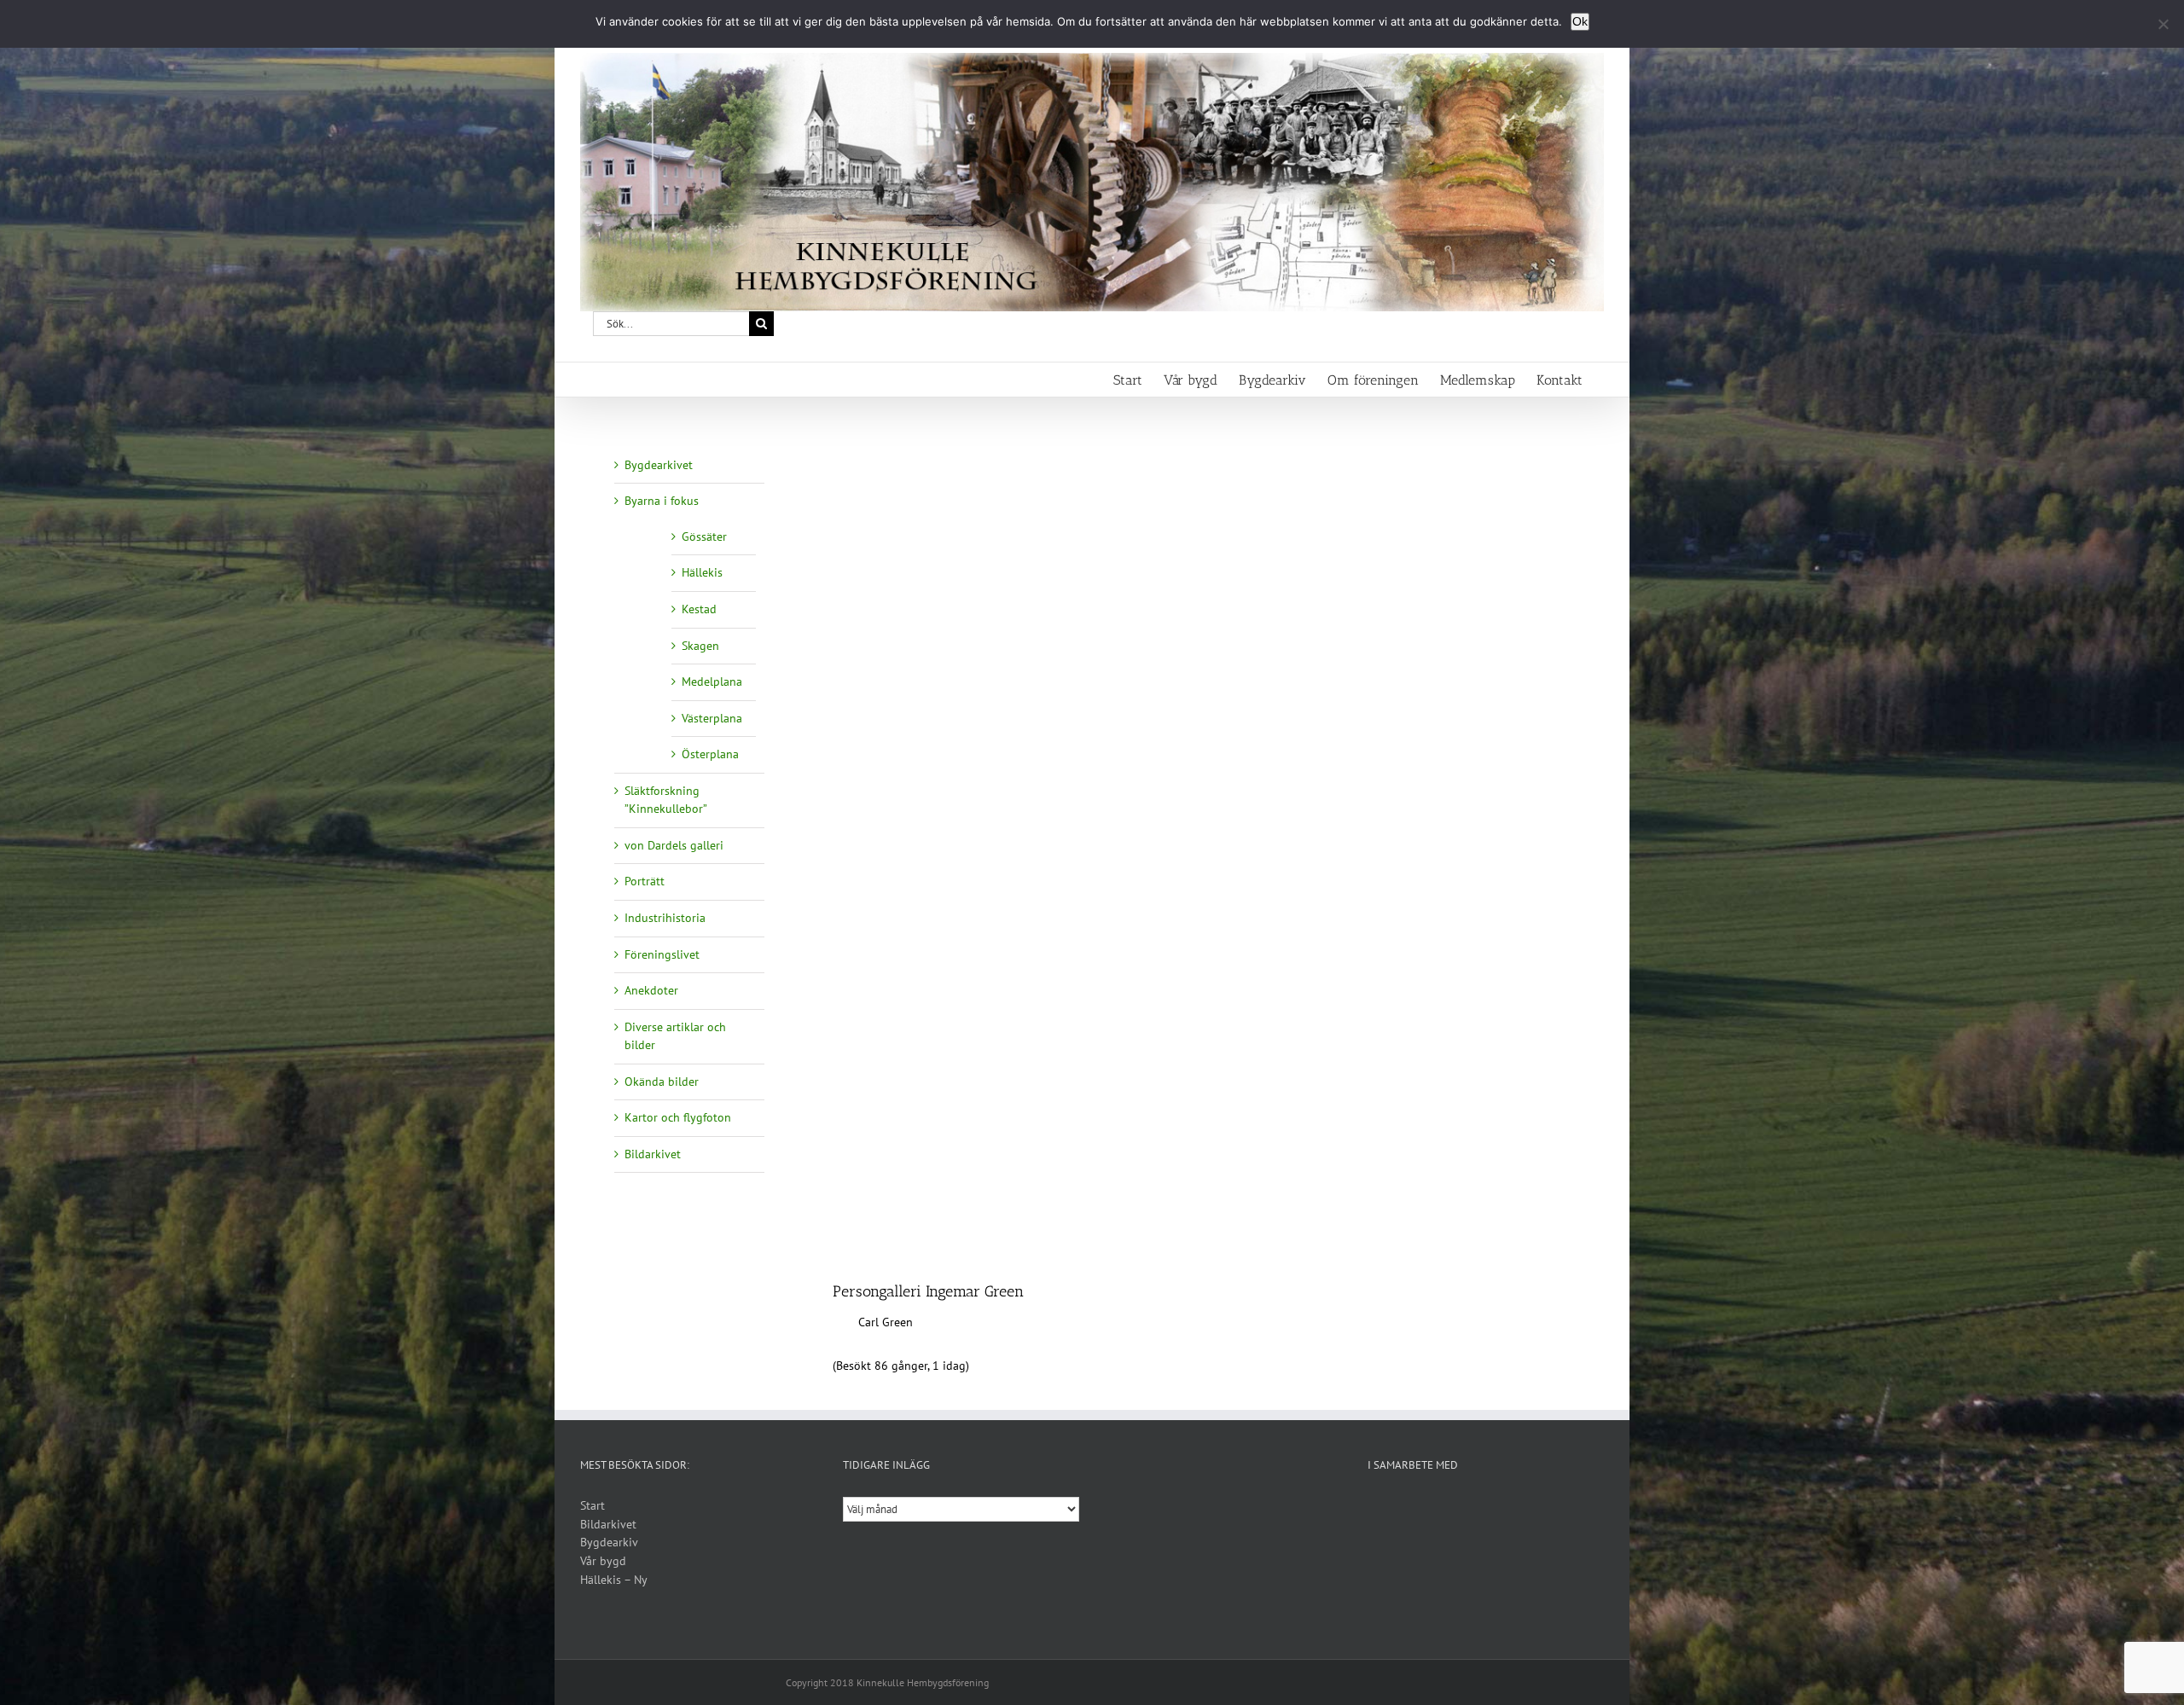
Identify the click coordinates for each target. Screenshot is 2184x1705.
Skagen (700, 646)
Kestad (699, 609)
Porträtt (645, 881)
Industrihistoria (665, 918)
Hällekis (702, 572)
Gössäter (704, 536)
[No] (2163, 24)
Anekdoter (651, 990)
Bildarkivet (653, 1154)
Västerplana (712, 718)
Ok (1580, 21)
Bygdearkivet (659, 465)
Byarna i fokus (662, 501)
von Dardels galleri (674, 845)
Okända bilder (662, 1082)
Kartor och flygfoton (678, 1117)
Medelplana (712, 681)
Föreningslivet (662, 954)
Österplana (710, 754)
